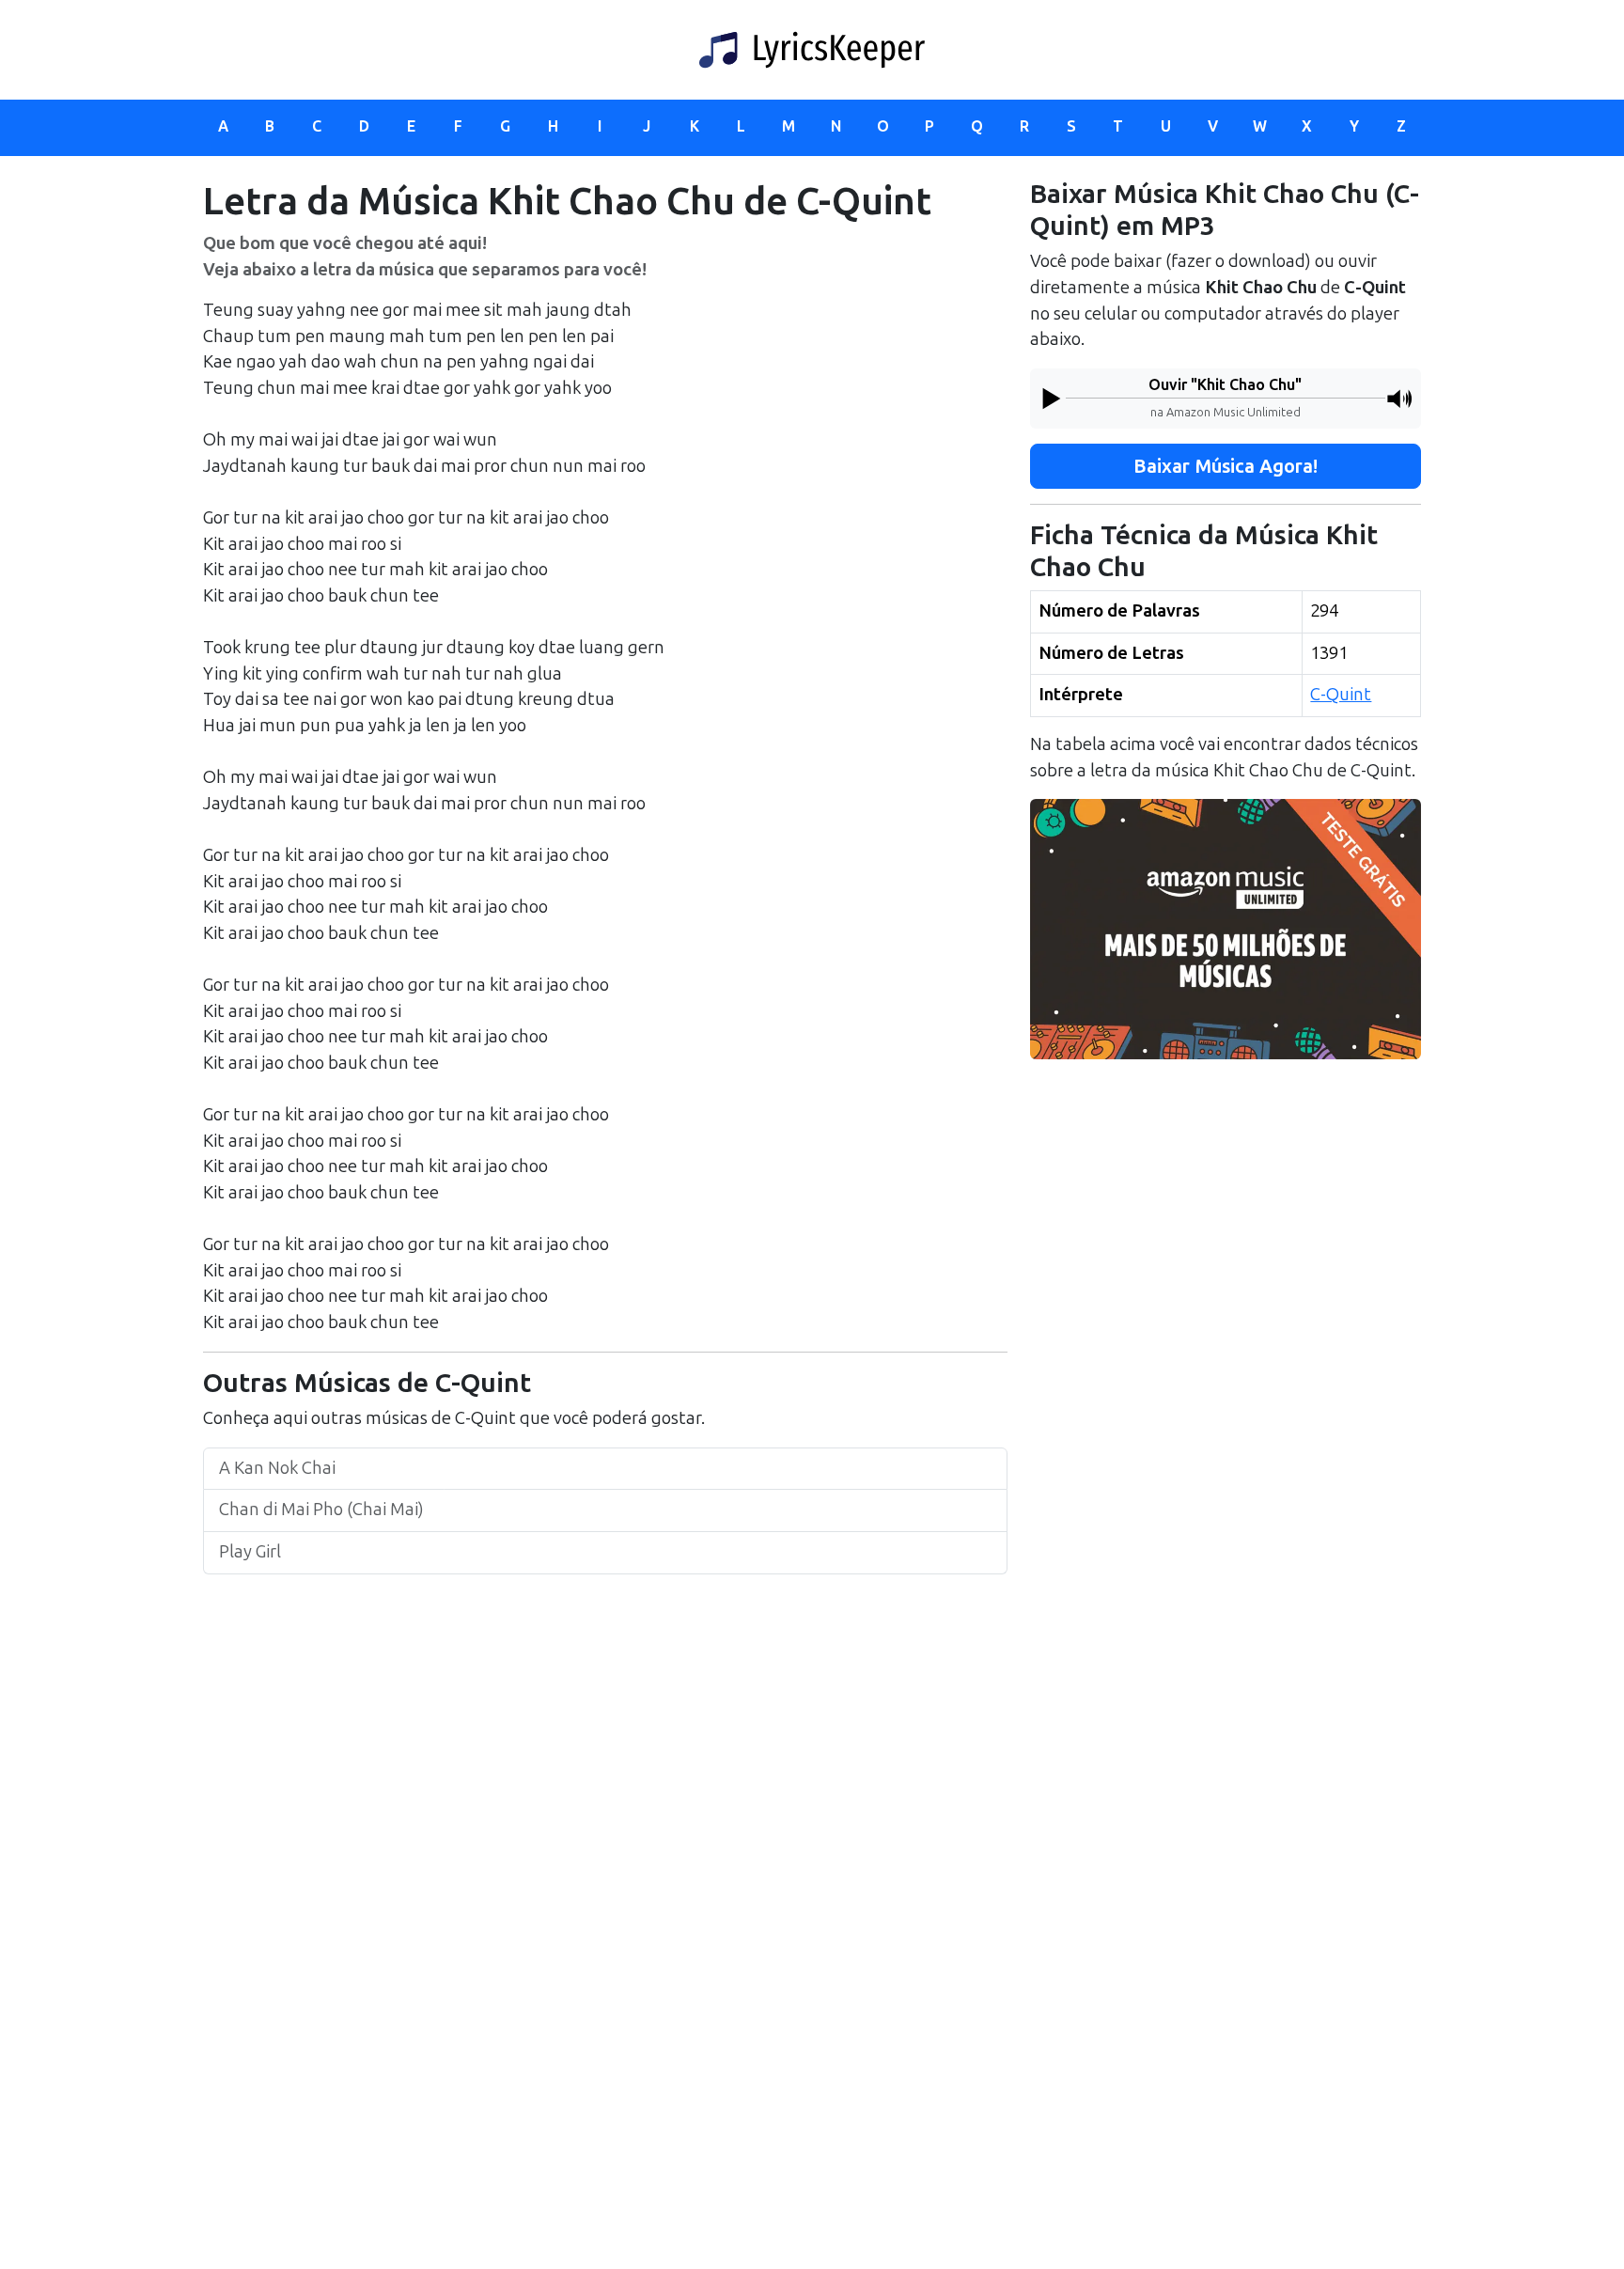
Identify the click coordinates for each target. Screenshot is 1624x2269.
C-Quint (1341, 695)
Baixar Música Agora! (1226, 466)
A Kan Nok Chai (277, 1468)
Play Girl (250, 1552)
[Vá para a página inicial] (812, 50)
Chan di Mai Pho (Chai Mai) (321, 1510)
